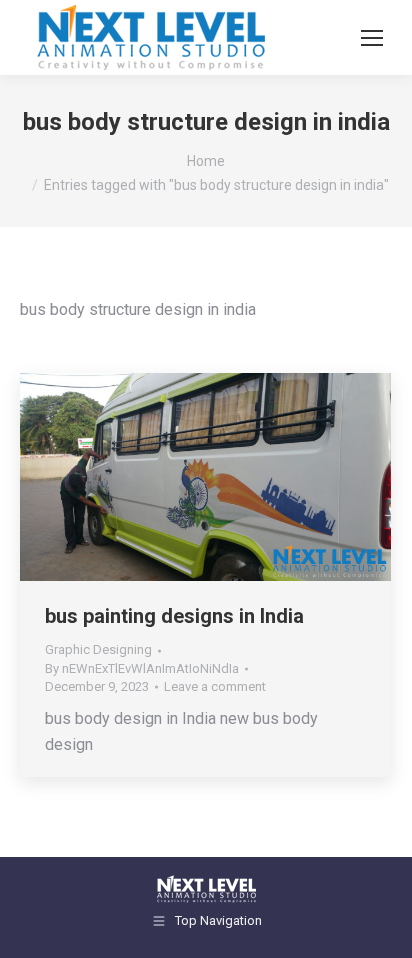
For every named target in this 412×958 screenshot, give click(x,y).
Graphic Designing (98, 649)
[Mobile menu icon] (372, 38)
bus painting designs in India (174, 616)
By (142, 668)
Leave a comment (215, 686)
